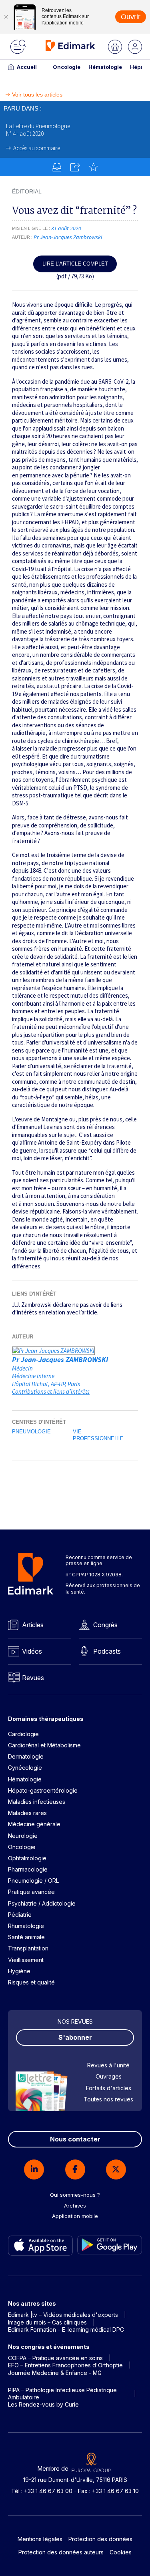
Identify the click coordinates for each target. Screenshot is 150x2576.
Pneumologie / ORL (33, 1881)
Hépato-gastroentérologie (43, 1790)
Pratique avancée (31, 1892)
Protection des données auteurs (61, 2552)
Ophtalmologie (27, 1858)
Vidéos (32, 1651)
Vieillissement (26, 1960)
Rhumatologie (26, 1926)
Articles (33, 1625)
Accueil (27, 67)
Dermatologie (26, 1756)
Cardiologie (23, 1734)
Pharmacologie (28, 1869)
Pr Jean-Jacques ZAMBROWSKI (60, 1359)
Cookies (121, 2552)
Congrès (105, 1625)
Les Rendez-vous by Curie (43, 2404)
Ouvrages (109, 2076)
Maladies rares (27, 1813)
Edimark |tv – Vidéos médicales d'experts (63, 2315)
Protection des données (100, 2539)
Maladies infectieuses (37, 1802)
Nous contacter (75, 2139)
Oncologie (67, 67)
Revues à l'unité (108, 2065)
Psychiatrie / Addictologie (42, 1903)
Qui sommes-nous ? (75, 2195)
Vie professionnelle (98, 1435)
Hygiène (19, 1971)
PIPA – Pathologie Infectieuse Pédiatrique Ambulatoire (62, 2394)
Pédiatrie (20, 1915)
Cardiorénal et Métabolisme (44, 1745)
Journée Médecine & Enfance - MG (55, 2373)
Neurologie (23, 1836)
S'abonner (75, 2037)
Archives (75, 2206)
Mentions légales (40, 2539)
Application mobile (75, 2216)
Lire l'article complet (75, 264)
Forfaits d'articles (109, 2088)
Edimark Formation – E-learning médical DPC (66, 2329)
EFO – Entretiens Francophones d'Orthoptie (65, 2365)
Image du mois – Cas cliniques (47, 2322)
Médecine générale (34, 1824)
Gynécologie (25, 1768)
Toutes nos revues (108, 2099)
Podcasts (107, 1651)
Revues (33, 1678)
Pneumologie (31, 1432)
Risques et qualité (31, 1982)
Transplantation (28, 1948)
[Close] (6, 17)
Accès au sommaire (37, 148)
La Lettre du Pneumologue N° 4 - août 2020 (38, 130)
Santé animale (26, 1937)
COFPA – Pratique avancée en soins (55, 2358)
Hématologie (105, 67)
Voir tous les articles (37, 95)
